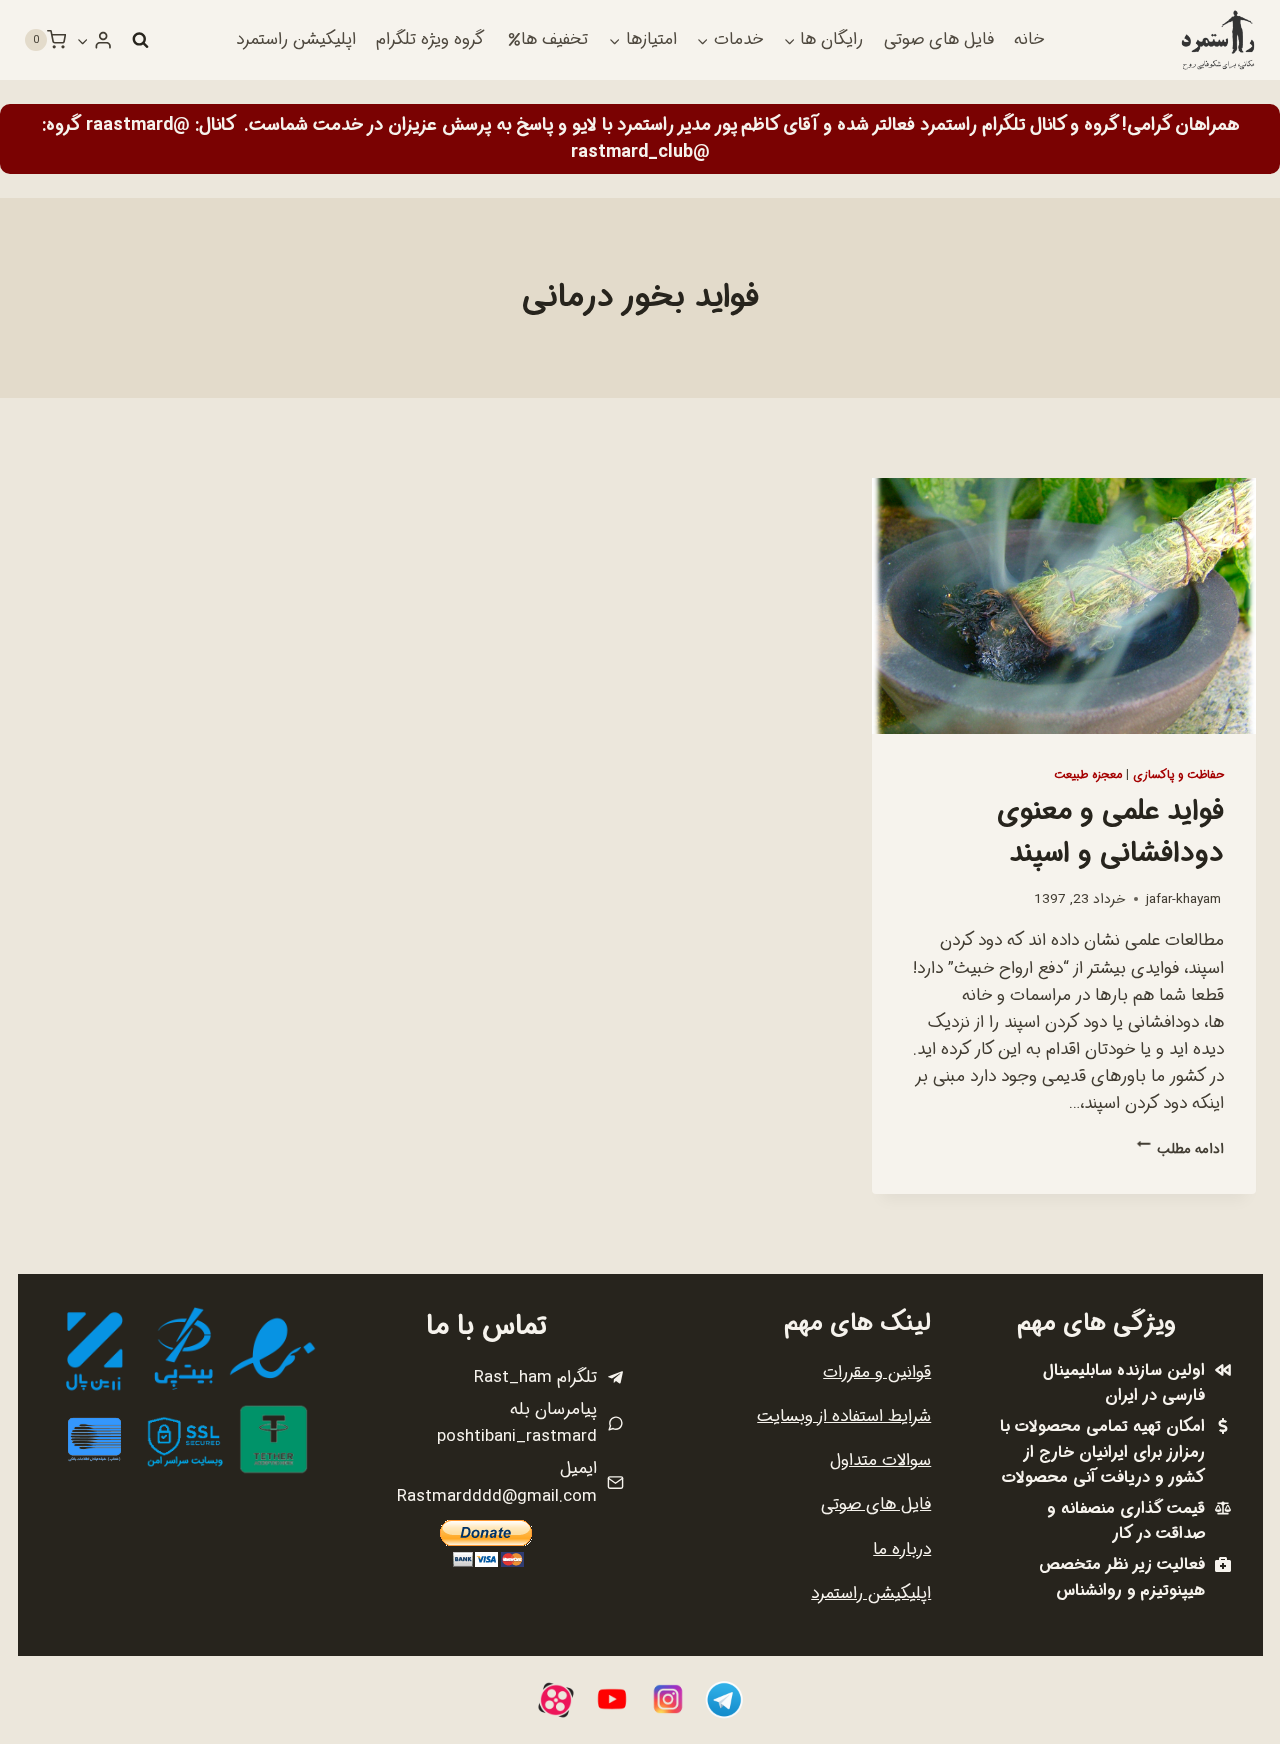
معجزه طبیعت (1088, 775)
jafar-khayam (1183, 899)
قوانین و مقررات (877, 1372)
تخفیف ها (554, 39)
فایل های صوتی (939, 39)
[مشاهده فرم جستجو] (140, 40)
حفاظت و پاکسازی (1178, 775)
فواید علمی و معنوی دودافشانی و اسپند (1110, 833)
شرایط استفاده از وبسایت (844, 1416)
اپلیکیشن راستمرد (296, 39)
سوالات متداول (880, 1460)
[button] (83, 40)
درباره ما (902, 1549)
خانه (1029, 39)
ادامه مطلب (1180, 1149)
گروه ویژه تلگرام (430, 39)
